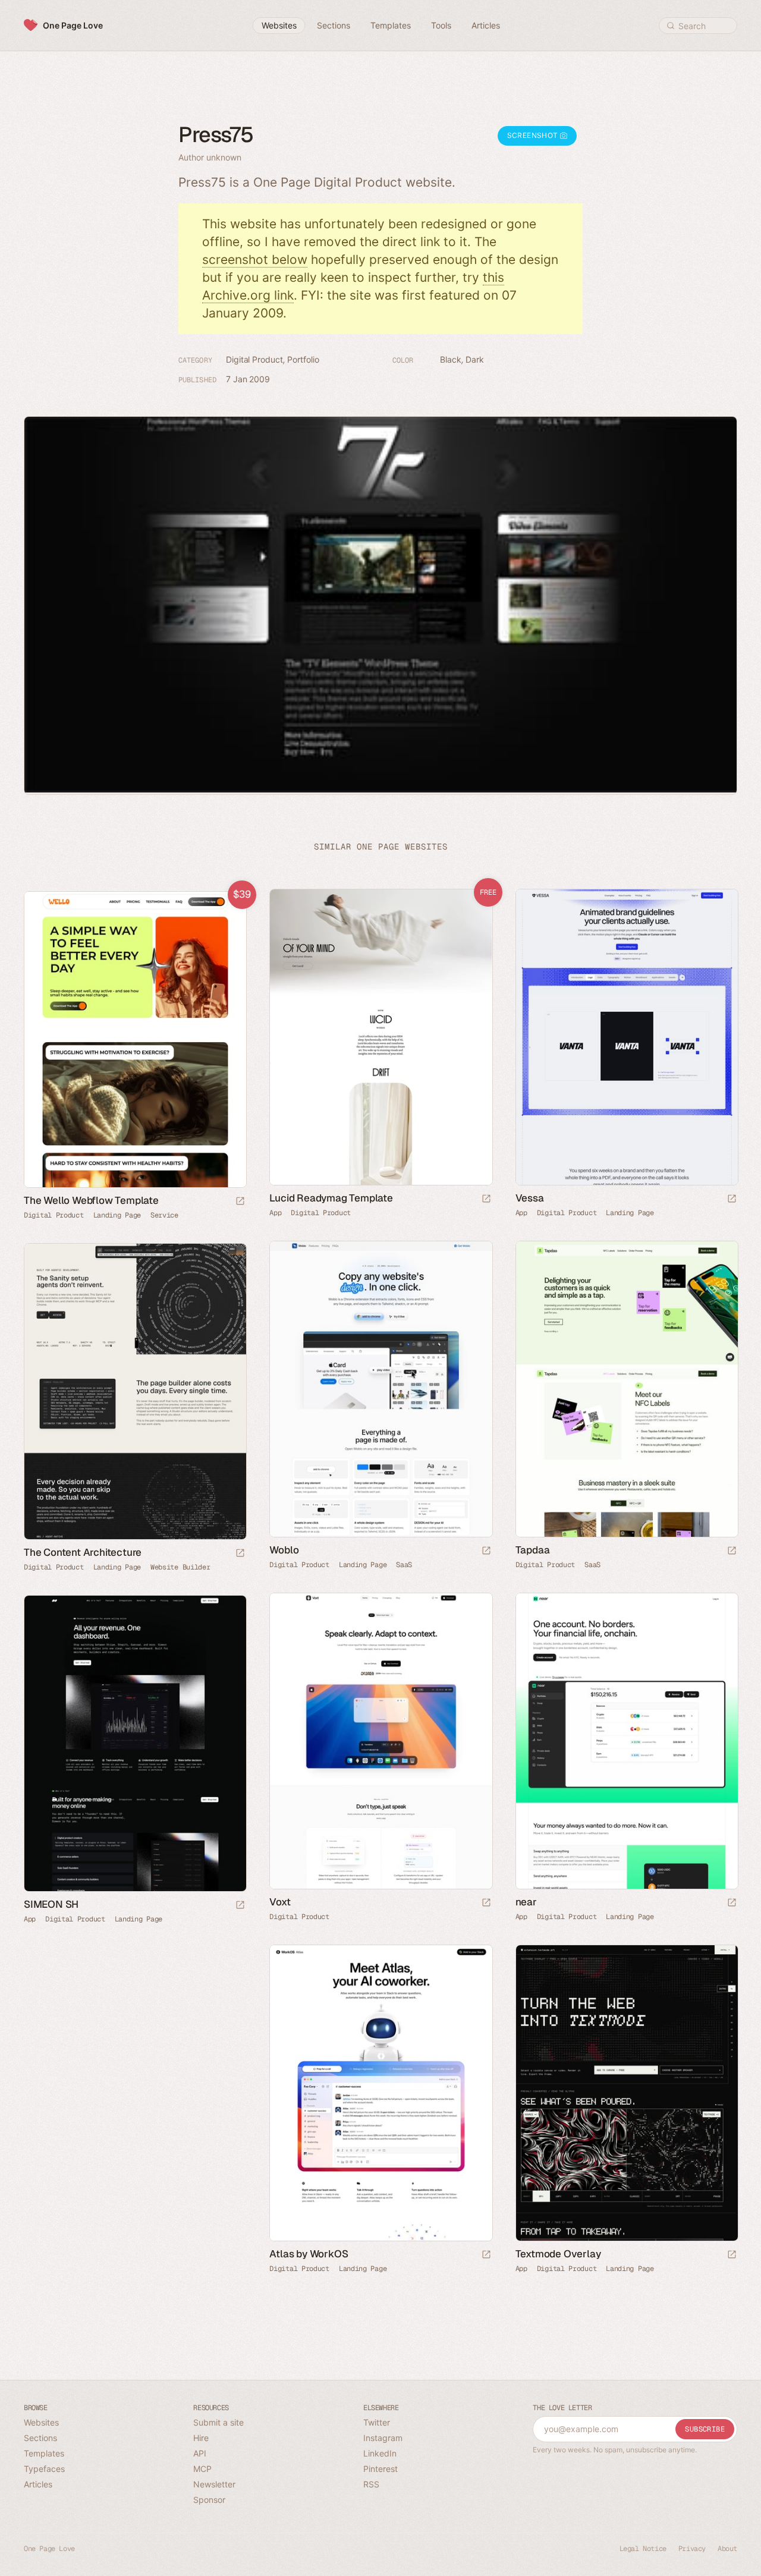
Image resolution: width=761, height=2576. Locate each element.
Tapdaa (533, 1550)
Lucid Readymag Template (331, 1198)
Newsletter (214, 2484)
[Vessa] (626, 1037)
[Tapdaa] (626, 1389)
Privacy (692, 2549)
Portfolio (303, 359)
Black (451, 359)
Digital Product (254, 359)
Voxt (280, 1902)
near (526, 1902)
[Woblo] (380, 1389)
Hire (201, 2438)
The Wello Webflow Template (91, 1200)
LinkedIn (380, 2453)
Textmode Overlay (558, 2254)
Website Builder (180, 1567)
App (275, 1213)
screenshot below (255, 260)
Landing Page (630, 1213)
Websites (41, 2422)
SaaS (404, 1565)
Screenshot (534, 135)
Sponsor (209, 2500)
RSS (371, 2484)
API (200, 2453)
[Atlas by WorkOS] (380, 2093)
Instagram (383, 2438)
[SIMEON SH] (135, 1744)
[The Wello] (135, 1040)
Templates (44, 2453)
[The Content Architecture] (135, 1392)
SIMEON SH (51, 1904)
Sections (40, 2438)
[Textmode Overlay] (626, 2093)
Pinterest (380, 2469)
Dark (475, 359)
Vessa (530, 1198)
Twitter (377, 2422)
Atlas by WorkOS (309, 2254)
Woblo (284, 1550)
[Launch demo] (486, 1199)
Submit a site (218, 2422)
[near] (626, 1741)
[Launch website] (732, 1199)
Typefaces (44, 2469)
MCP (202, 2469)
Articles (38, 2484)
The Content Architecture (83, 1552)
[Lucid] (380, 1037)
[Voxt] (380, 1741)
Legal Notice (643, 2549)
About (727, 2549)
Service (164, 1215)
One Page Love (73, 25)
